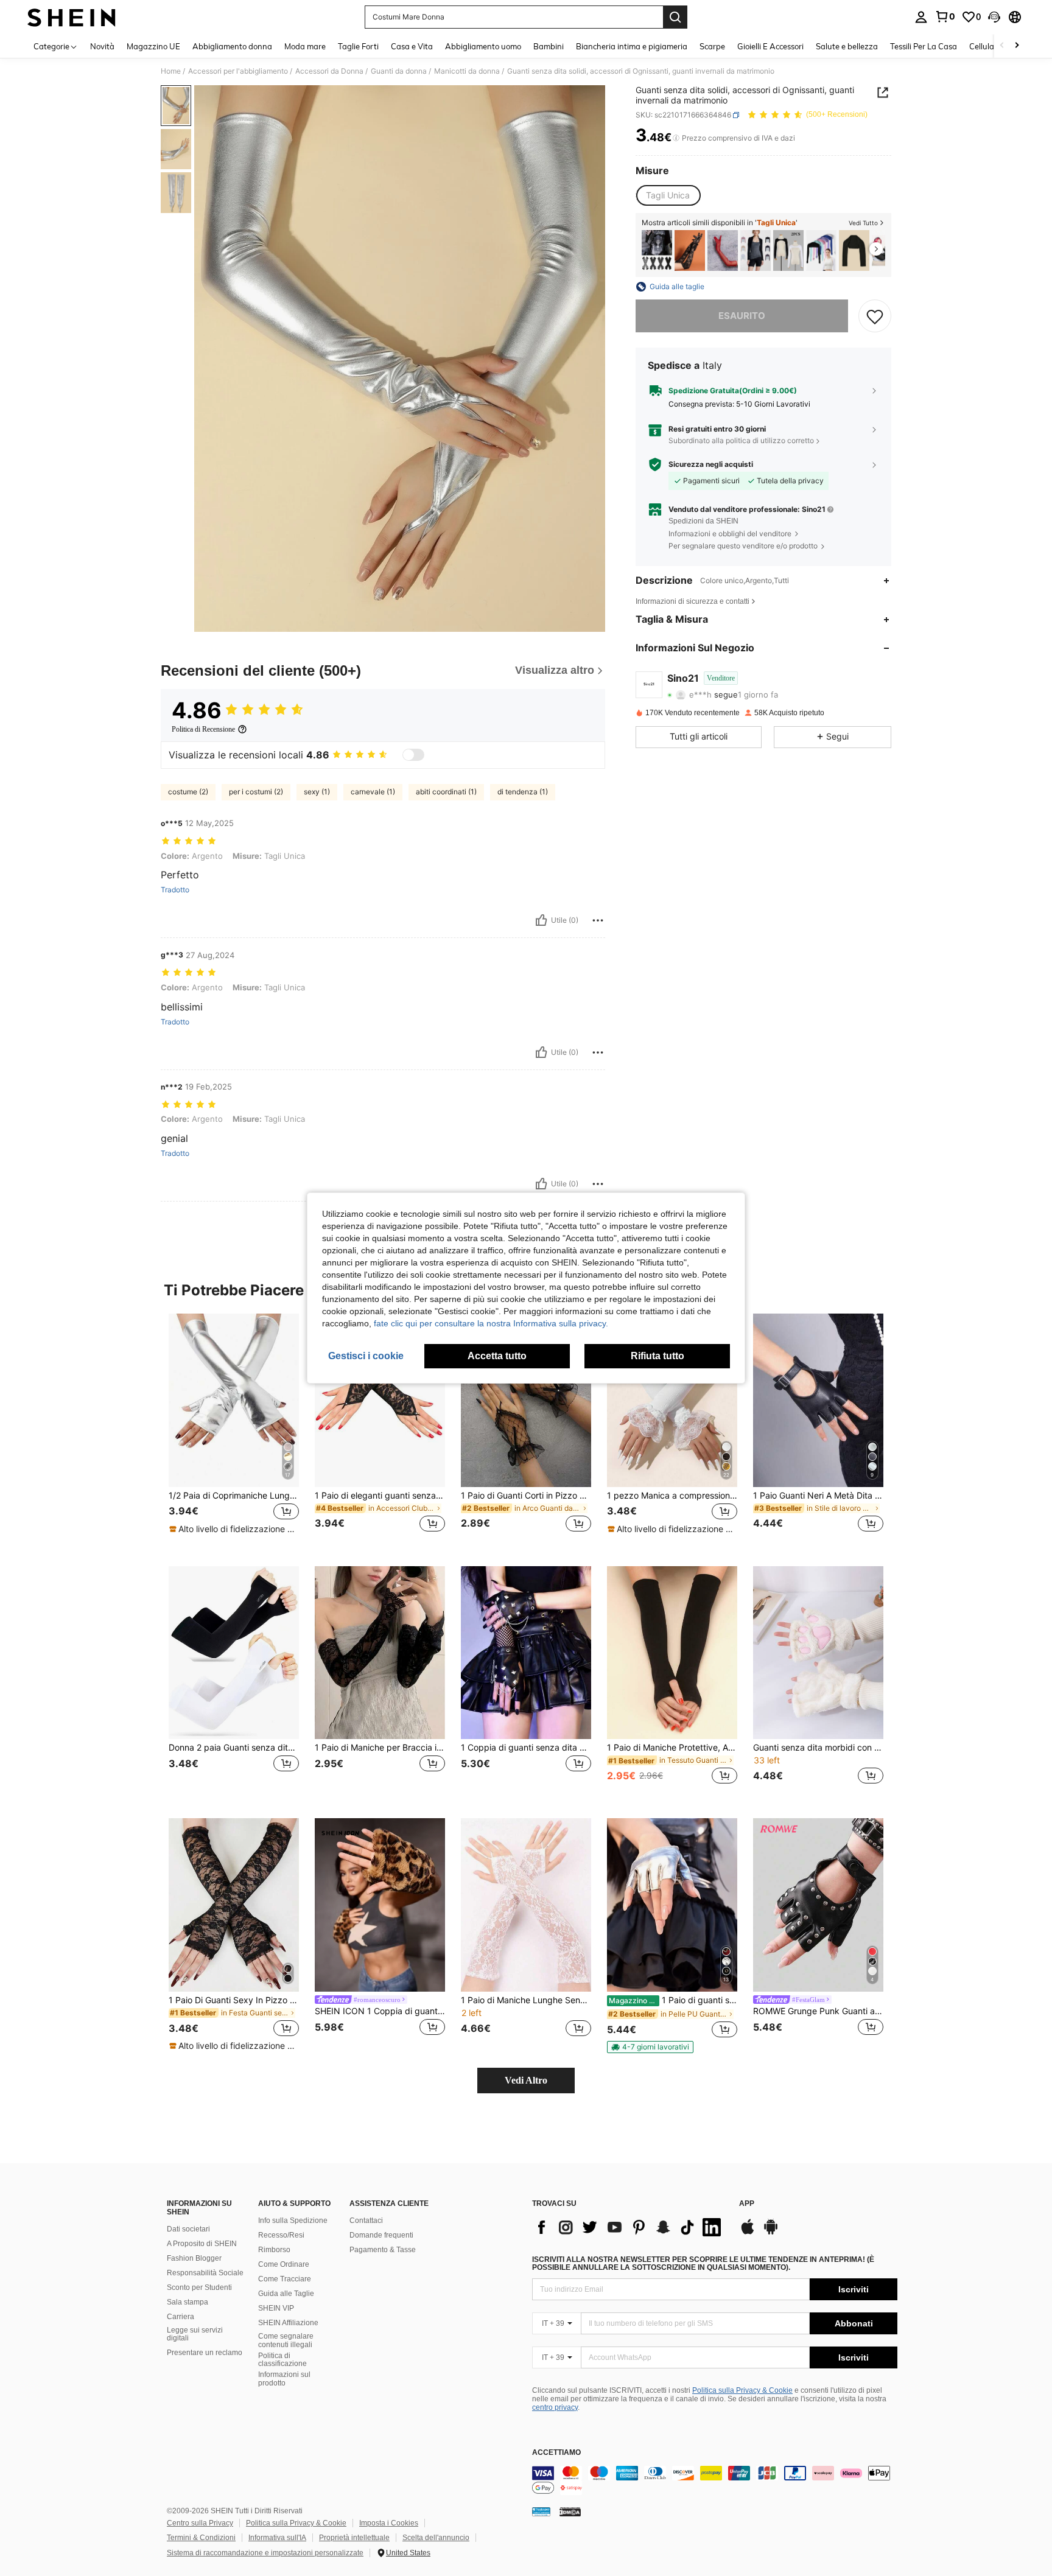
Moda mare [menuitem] (305, 46)
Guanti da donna (399, 71)
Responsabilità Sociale (205, 2273)
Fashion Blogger (194, 2258)
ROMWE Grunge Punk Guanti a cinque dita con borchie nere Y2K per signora (818, 2011)
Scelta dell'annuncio (436, 2538)
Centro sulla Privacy (200, 2523)
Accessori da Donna (329, 71)
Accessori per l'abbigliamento (238, 71)
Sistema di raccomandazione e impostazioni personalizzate (265, 2553)
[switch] (413, 755)
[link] (945, 16)
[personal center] (921, 17)
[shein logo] (72, 17)
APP (747, 2204)
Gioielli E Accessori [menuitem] (770, 46)
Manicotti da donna (467, 71)
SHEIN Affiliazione (288, 2323)
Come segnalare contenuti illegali (286, 2340)
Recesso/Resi (281, 2235)
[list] (629, 2227)
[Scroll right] (1017, 46)
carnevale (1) (373, 792)
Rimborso (274, 2250)
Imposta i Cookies (389, 2523)
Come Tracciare (285, 2279)
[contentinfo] (715, 2480)
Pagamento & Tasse (383, 2250)
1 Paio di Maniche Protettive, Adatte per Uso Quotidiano (672, 1748)
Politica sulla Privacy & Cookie (742, 2390)
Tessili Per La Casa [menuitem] (924, 46)
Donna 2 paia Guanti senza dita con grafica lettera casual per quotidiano (234, 1748)
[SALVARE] (875, 316)
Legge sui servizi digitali (195, 2334)
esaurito (742, 316)
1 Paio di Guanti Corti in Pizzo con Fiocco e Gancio (526, 1496)
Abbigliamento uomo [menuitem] (483, 46)
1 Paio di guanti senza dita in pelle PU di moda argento (673, 2000)
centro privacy (555, 2407)
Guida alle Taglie (286, 2294)
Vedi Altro (526, 2080)
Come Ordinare (284, 2264)
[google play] (771, 2233)
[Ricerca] (675, 17)
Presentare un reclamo (205, 2353)
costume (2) (188, 792)
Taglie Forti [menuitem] (358, 46)
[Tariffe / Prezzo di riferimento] (676, 138)
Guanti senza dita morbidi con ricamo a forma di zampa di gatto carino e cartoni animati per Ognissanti (818, 1748)
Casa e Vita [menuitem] (412, 46)
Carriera (181, 2317)
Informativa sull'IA (277, 2538)
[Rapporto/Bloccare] (598, 920)
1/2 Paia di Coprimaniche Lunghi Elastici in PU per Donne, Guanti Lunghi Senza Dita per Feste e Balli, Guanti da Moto (234, 1496)
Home (171, 71)
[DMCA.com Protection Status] (570, 2511)
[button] (994, 17)
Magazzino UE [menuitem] (153, 46)
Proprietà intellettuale (354, 2538)
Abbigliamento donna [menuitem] (232, 46)
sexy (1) (317, 792)
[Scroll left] (1002, 46)
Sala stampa (188, 2302)
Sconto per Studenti (199, 2287)
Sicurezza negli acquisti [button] (711, 464)
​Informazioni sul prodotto (284, 2379)
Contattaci (366, 2221)
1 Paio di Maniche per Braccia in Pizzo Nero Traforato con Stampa (380, 1748)
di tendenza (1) (523, 792)
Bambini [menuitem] (549, 46)
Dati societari (188, 2229)
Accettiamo (556, 2453)
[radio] (668, 195)
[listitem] (657, 250)
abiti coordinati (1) (446, 792)
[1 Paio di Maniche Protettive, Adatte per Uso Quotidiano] (672, 1653)
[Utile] (541, 920)
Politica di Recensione (203, 729)
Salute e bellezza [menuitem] (847, 46)
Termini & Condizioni (201, 2538)
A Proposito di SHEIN (202, 2244)
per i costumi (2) (256, 792)
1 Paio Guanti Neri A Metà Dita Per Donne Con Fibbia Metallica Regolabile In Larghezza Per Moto (818, 1496)
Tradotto (175, 890)
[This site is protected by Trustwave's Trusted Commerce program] (541, 2511)
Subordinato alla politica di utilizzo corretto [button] (741, 440)
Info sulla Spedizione (293, 2221)
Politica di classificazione (282, 2360)
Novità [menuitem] (102, 46)
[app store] (748, 2233)
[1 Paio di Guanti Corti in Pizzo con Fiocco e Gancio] (526, 1400)
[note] (234, 1529)
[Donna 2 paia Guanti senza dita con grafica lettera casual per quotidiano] (234, 1653)
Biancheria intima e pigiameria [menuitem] (632, 46)
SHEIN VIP (276, 2308)
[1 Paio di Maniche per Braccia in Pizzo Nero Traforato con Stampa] (380, 1653)
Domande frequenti (381, 2235)
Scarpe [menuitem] (712, 46)
